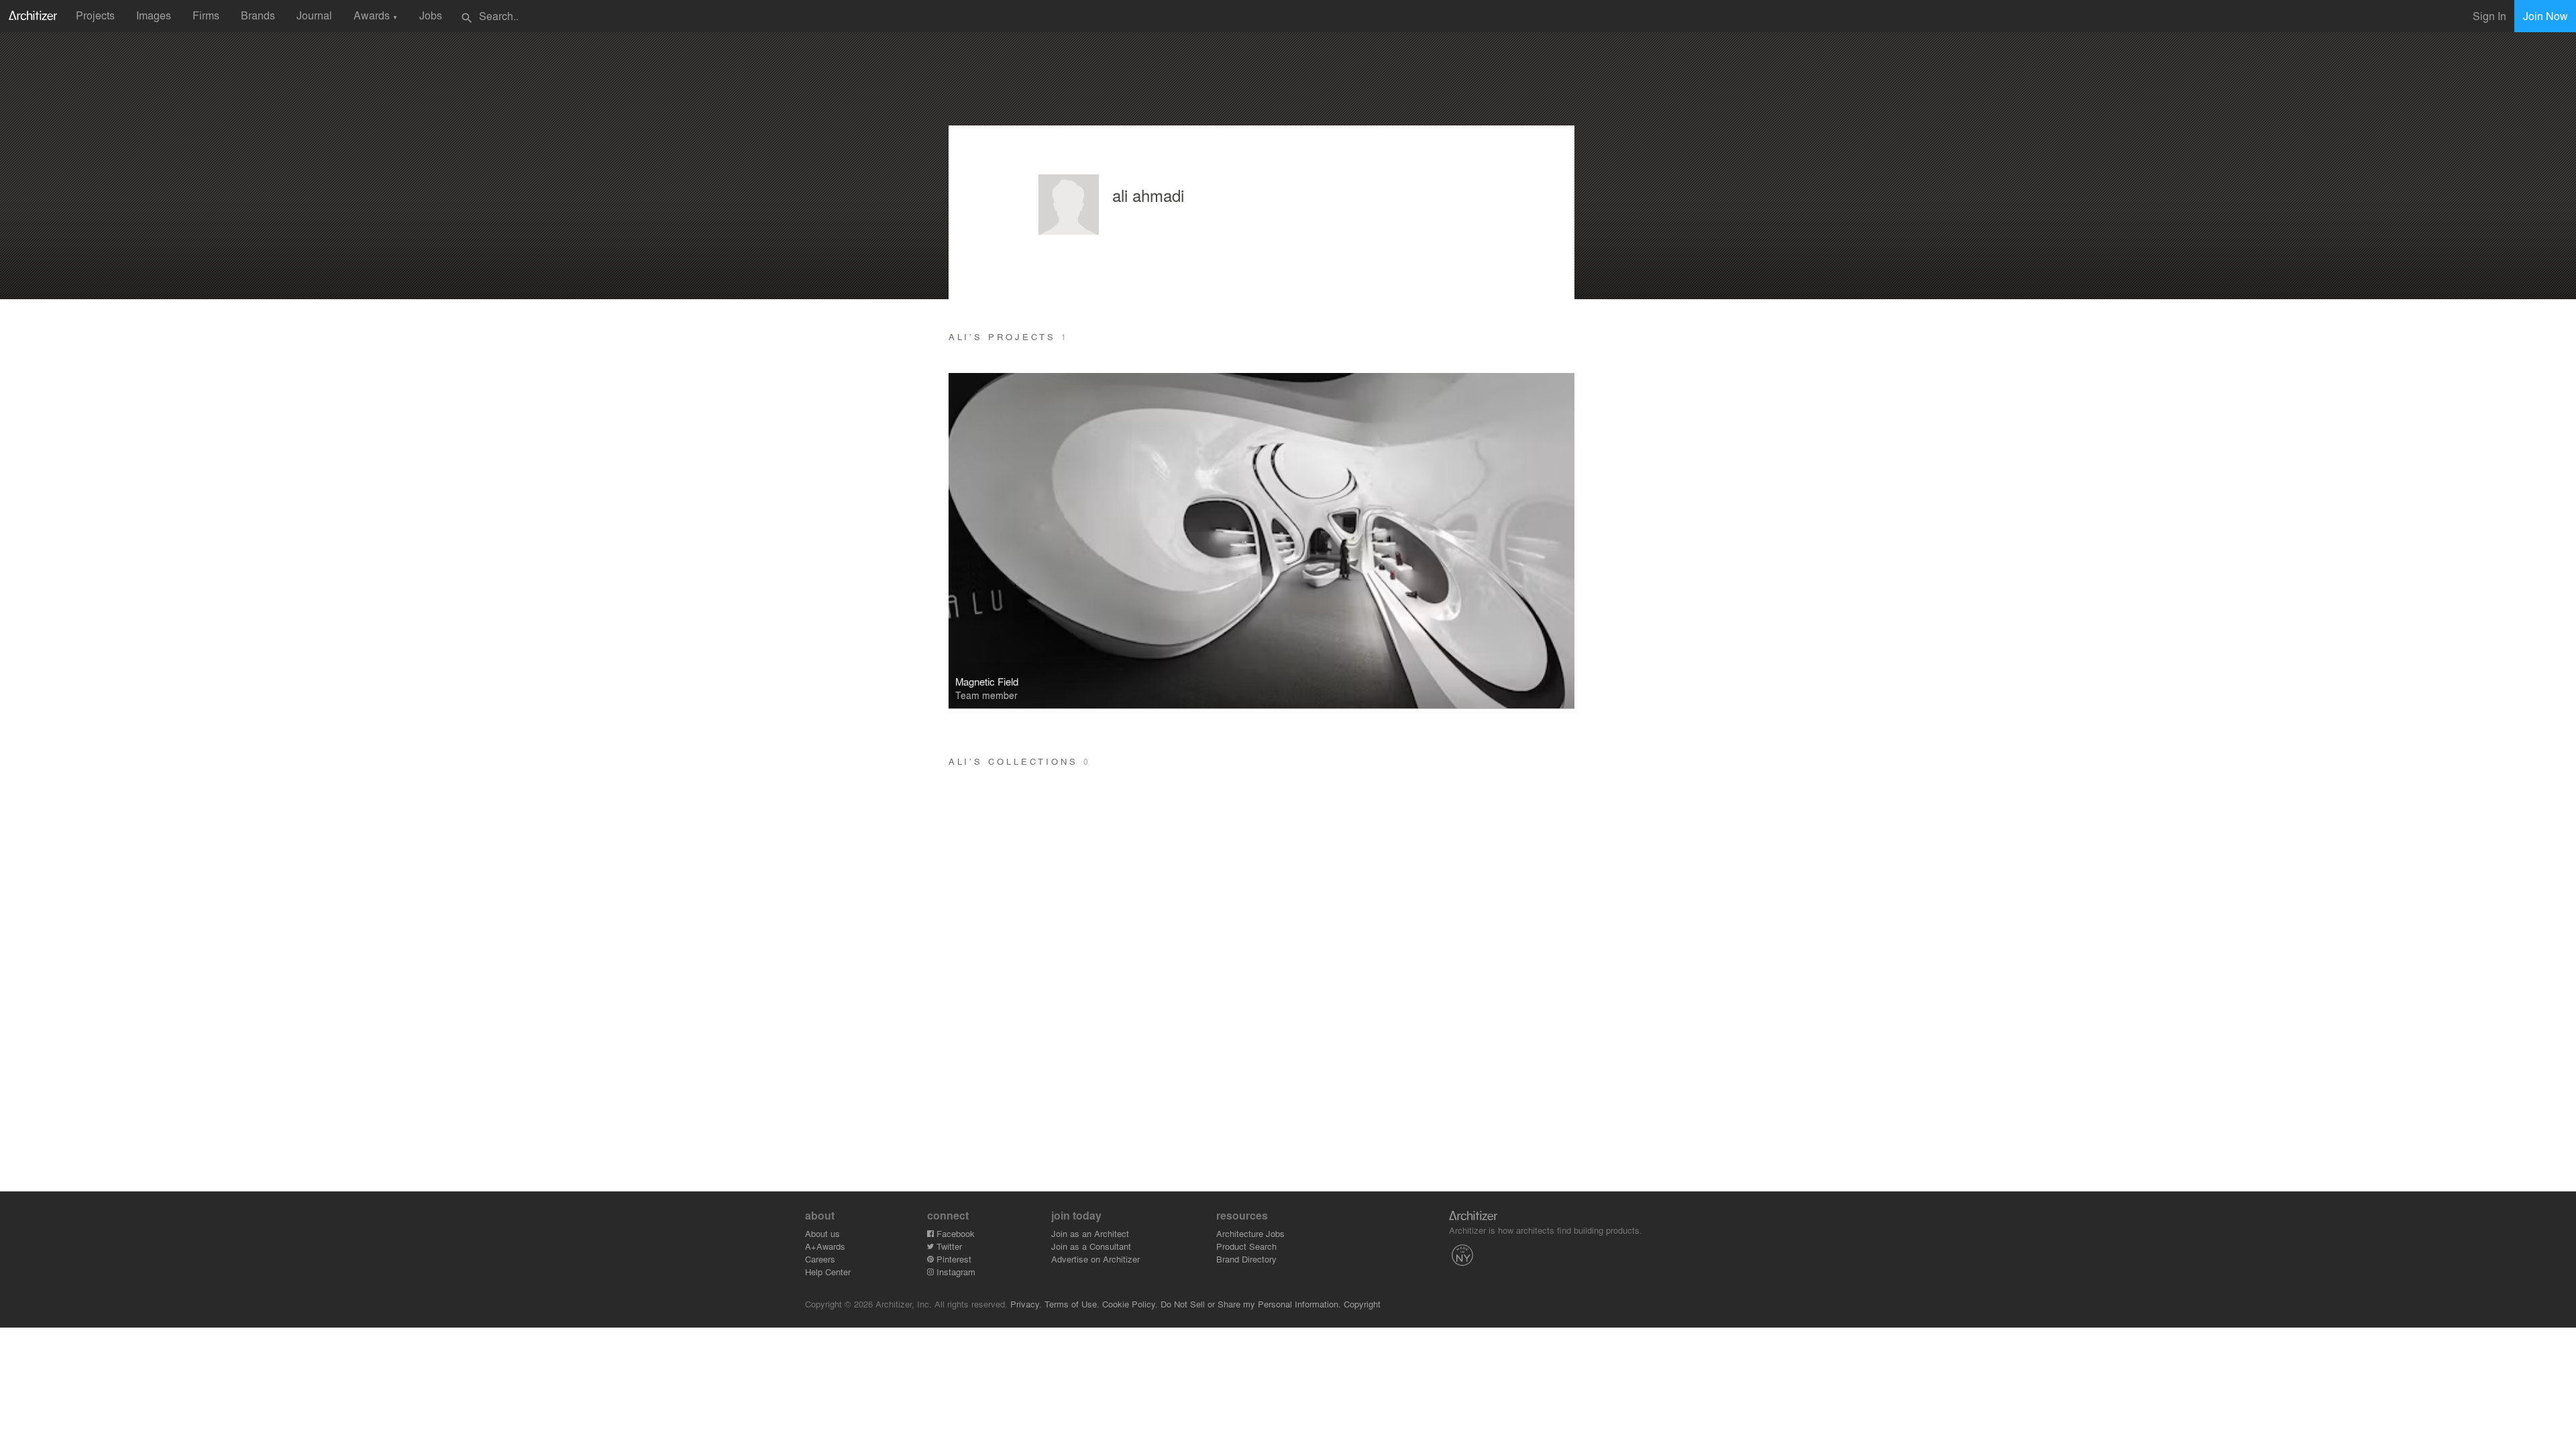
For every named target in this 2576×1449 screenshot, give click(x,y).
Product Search (1246, 1246)
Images (154, 15)
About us (822, 1233)
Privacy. (1026, 1304)
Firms (206, 15)
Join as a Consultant (1091, 1246)
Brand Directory (1246, 1259)
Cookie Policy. (1130, 1304)
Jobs (431, 15)
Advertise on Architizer (1095, 1259)
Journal (314, 15)
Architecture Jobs (1250, 1233)
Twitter (948, 1246)
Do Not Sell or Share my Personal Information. (1251, 1304)
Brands (258, 15)
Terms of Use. (1072, 1304)
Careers (820, 1259)
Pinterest (953, 1259)
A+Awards (825, 1246)
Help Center (828, 1272)
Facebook (954, 1233)
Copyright (1362, 1304)
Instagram (955, 1272)
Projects (95, 15)
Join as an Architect (1090, 1233)
